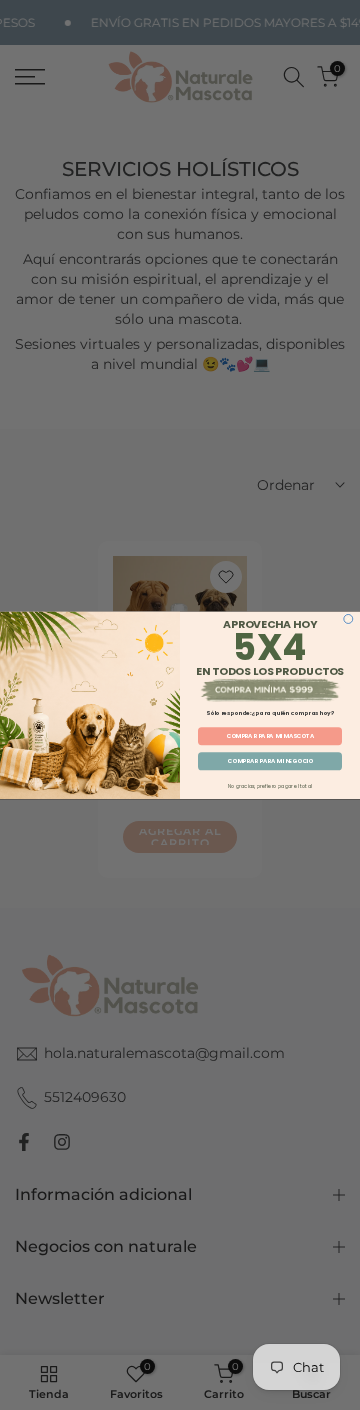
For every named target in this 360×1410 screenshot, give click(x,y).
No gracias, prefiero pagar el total (270, 785)
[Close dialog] (348, 618)
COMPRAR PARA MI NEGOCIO (269, 761)
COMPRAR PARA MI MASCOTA (270, 735)
